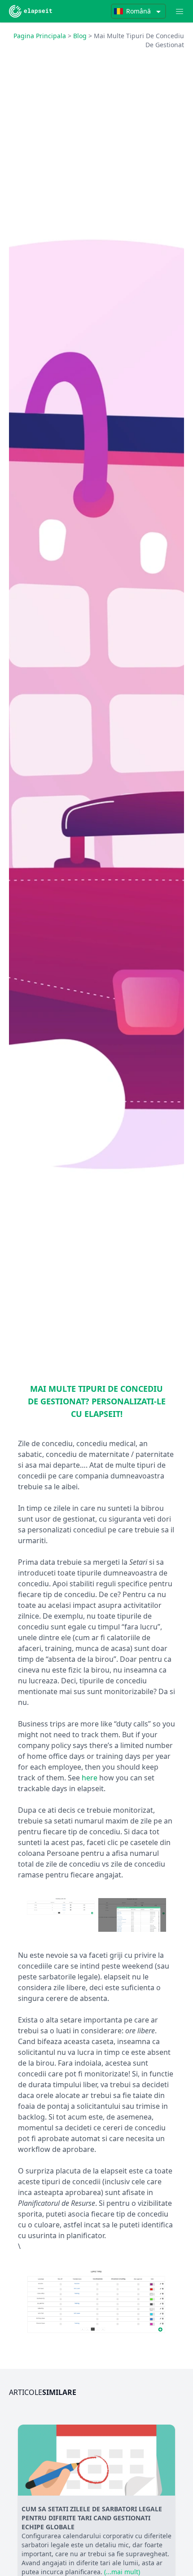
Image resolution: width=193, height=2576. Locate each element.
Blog (80, 36)
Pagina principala (40, 36)
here (90, 1778)
